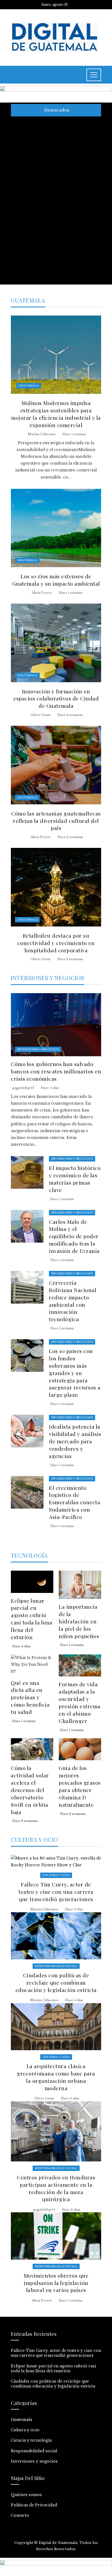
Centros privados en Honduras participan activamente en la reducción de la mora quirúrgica (56, 2188)
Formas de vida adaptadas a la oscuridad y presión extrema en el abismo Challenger (80, 1702)
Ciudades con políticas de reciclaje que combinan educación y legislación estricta (45, 190)
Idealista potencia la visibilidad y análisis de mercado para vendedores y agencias (75, 1441)
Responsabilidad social (56, 1966)
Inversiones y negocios (38, 1049)
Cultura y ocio (56, 1875)
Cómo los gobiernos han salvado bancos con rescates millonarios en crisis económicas (47, 224)
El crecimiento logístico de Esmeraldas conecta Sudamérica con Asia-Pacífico (74, 1502)
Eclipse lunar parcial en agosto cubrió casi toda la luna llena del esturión (48, 161)
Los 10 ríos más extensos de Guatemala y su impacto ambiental (56, 580)
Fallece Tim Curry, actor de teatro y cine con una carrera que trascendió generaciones (47, 131)
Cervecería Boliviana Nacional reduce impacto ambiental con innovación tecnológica (73, 1301)
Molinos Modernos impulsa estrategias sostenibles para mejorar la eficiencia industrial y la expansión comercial (56, 414)
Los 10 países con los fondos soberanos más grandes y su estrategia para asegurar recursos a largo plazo (75, 1373)
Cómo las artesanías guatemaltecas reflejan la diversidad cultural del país (56, 821)
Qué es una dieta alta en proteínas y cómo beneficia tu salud (30, 1697)
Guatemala (29, 386)
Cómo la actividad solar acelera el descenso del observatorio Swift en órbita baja (30, 1790)
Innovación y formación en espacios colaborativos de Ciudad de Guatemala (56, 699)
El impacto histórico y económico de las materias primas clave (75, 1179)
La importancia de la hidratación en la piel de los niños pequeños (79, 1621)
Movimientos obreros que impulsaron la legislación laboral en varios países (56, 2283)
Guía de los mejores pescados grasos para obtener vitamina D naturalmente (80, 1786)
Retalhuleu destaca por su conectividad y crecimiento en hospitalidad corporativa (56, 943)
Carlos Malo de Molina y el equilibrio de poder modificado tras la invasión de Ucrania (74, 1236)
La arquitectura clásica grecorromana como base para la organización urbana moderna (46, 261)
